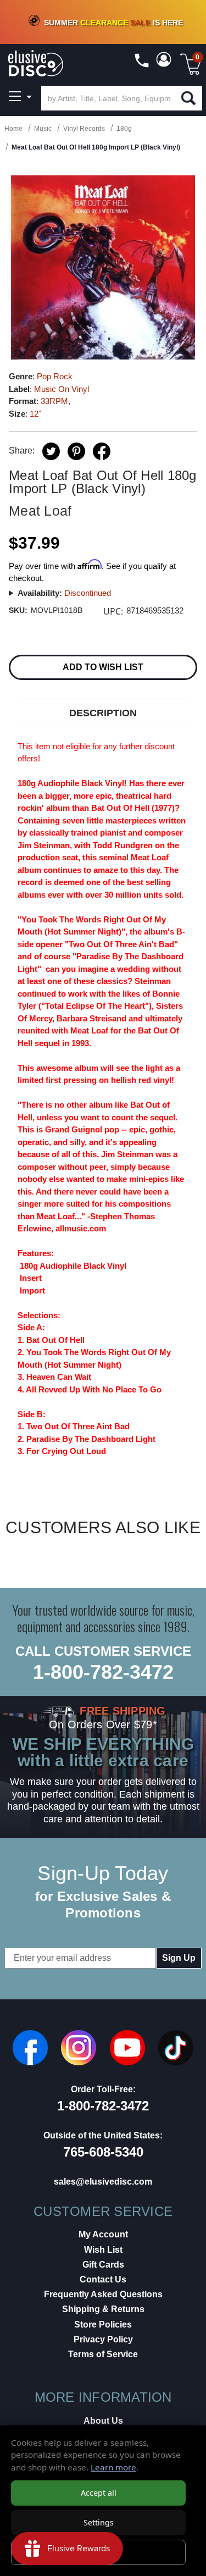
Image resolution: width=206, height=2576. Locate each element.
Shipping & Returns (103, 2309)
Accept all (99, 2493)
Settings (99, 2522)
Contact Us (103, 2279)
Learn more (113, 2467)
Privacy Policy (103, 2339)
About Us (103, 2421)
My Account (103, 2234)
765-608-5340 (103, 2152)
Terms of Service (103, 2354)
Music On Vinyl (62, 389)
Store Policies (103, 2325)
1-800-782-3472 (103, 1672)
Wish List (103, 2250)
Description (103, 713)
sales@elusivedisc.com (103, 2182)
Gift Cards (103, 2265)
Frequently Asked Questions (103, 2294)
